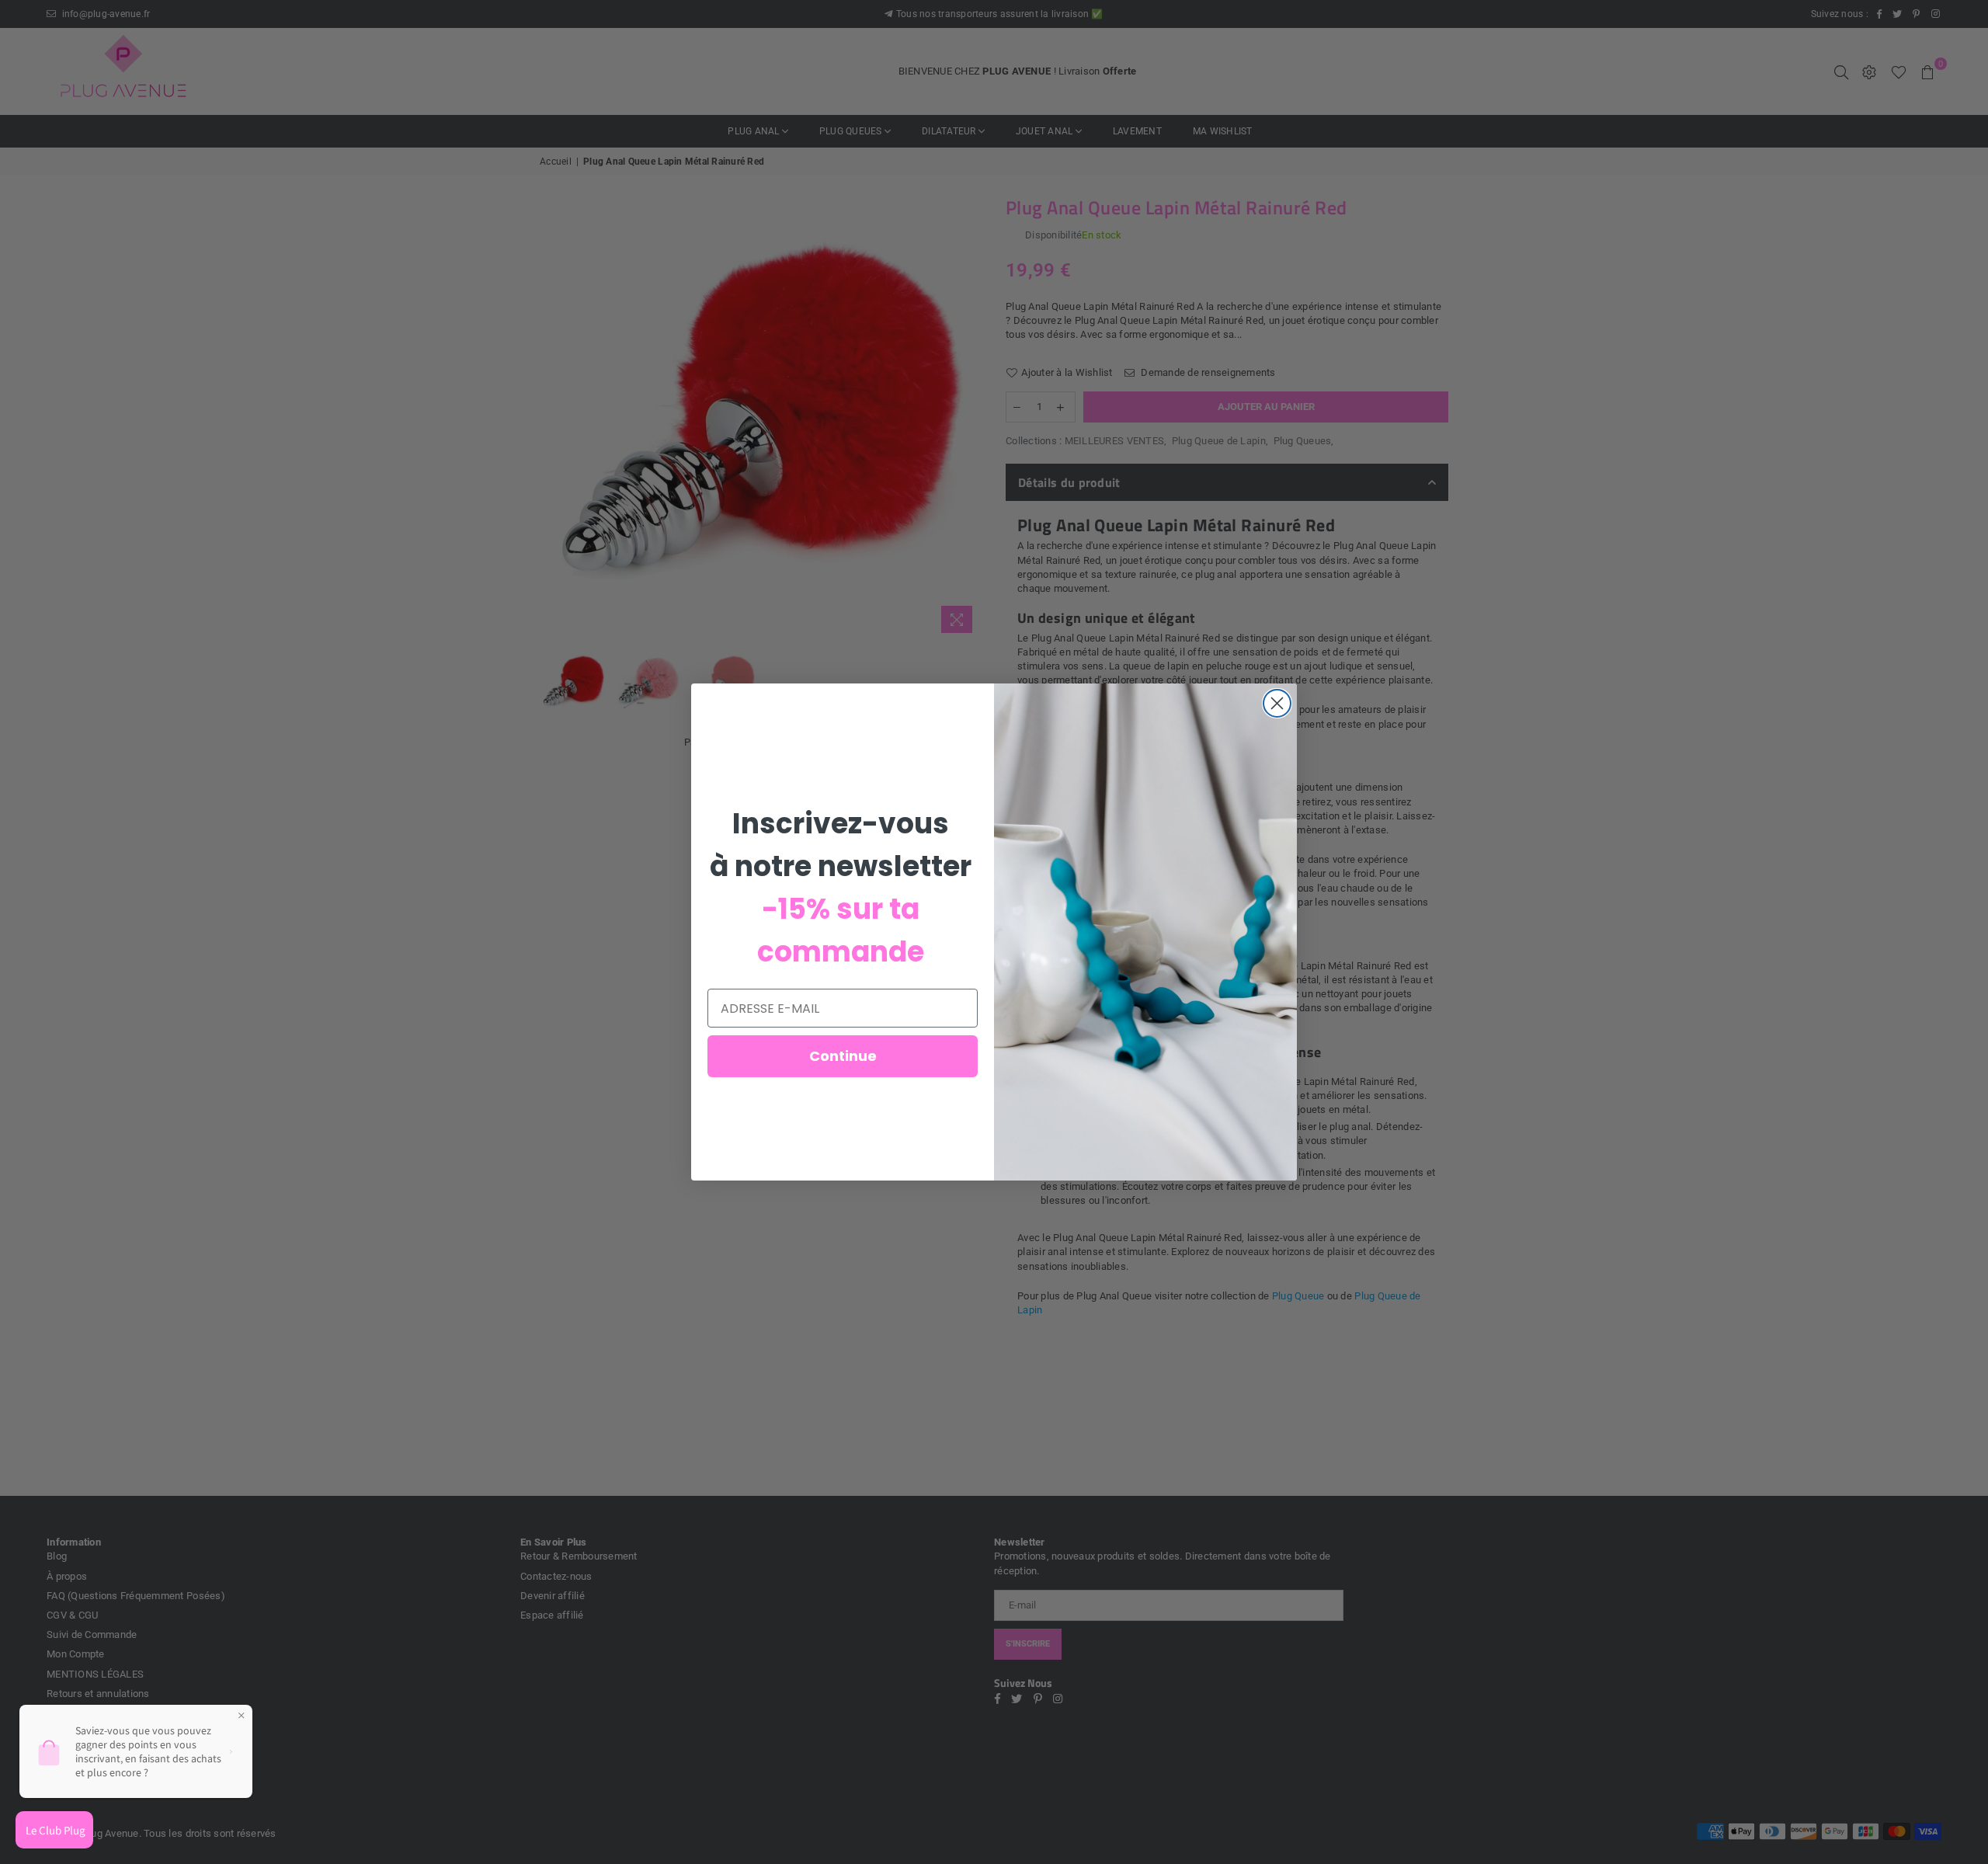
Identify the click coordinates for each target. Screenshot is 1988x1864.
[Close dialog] (1277, 703)
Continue (843, 1056)
